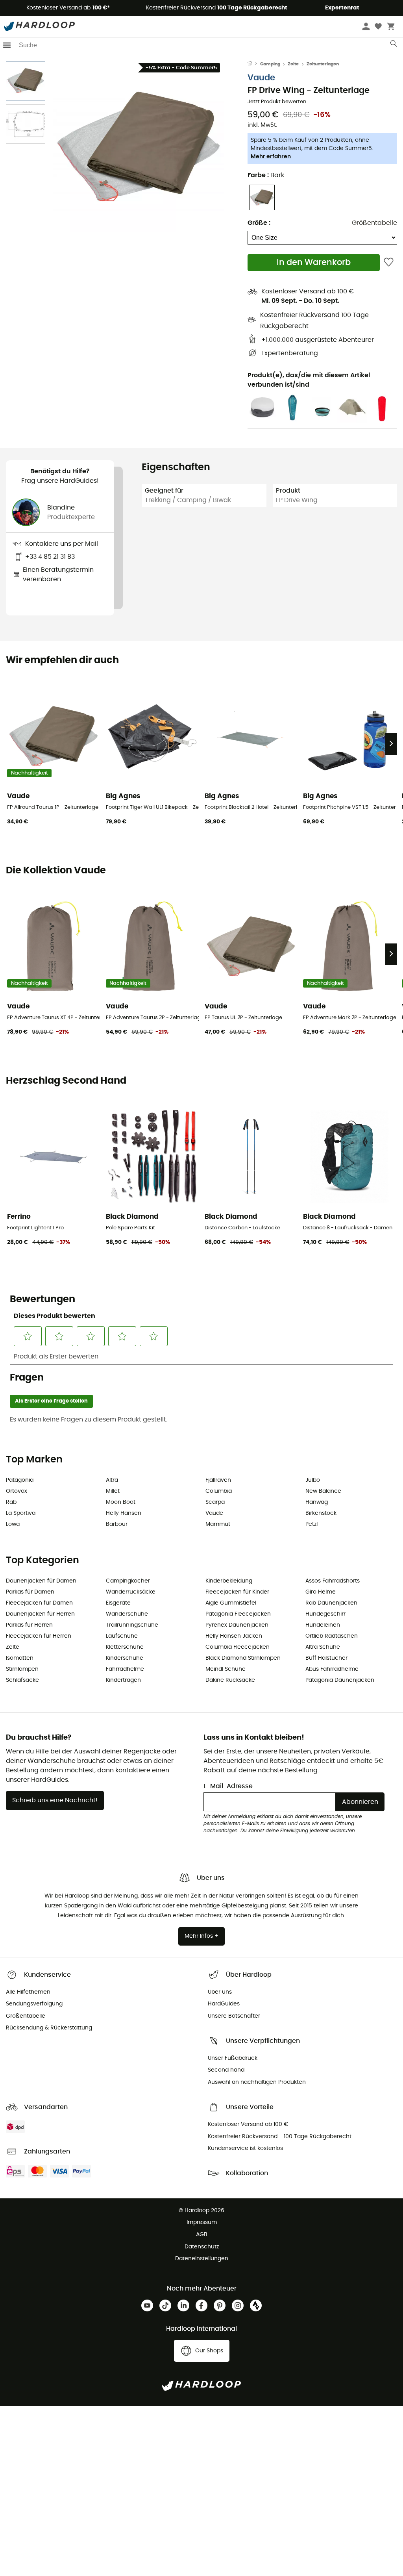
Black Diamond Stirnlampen (243, 1658)
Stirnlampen (22, 1669)
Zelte (293, 64)
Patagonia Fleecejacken (238, 1614)
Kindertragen (123, 1680)
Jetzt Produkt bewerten (277, 102)
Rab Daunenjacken (331, 1603)
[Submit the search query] (394, 45)
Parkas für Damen (30, 1592)
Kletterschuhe (125, 1647)
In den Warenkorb (314, 262)
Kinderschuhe (125, 1658)
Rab (11, 1502)
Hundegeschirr (325, 1614)
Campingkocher (128, 1581)
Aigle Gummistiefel (231, 1603)
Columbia (219, 1491)
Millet (113, 1491)
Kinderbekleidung (229, 1581)
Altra (112, 1480)
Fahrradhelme (125, 1669)
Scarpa (215, 1502)
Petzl (311, 1524)
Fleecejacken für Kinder (237, 1592)
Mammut (218, 1524)
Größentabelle (374, 223)
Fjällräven (218, 1480)
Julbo (313, 1480)
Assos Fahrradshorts (333, 1581)
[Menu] (7, 45)
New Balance (323, 1491)
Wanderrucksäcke (131, 1592)
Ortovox (17, 1491)
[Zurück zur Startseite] (254, 64)
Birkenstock (321, 1513)
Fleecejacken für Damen (39, 1603)
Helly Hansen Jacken (234, 1636)
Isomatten (20, 1658)
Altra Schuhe (323, 1647)
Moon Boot (121, 1502)
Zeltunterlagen (323, 64)
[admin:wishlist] (389, 262)
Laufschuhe (122, 1636)
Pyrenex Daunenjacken (237, 1625)
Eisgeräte (118, 1603)
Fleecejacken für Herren (39, 1636)
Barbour (117, 1524)
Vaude (261, 78)
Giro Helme (321, 1592)
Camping (270, 64)
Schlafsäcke (22, 1680)
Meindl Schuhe (226, 1669)
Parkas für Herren (29, 1625)
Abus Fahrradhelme (332, 1669)
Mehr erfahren (271, 157)
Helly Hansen (124, 1513)
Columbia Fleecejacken (238, 1647)
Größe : (259, 223)
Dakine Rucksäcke (230, 1680)
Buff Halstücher (326, 1658)
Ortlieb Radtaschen (332, 1636)
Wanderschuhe (127, 1614)
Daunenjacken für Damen (41, 1581)
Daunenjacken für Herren (40, 1614)
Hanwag (317, 1502)
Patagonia (20, 1480)
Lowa (13, 1524)
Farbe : (266, 175)
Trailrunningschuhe (132, 1625)
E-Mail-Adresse (228, 1786)
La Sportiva (21, 1513)
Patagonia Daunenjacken (340, 1680)
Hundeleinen (323, 1625)
